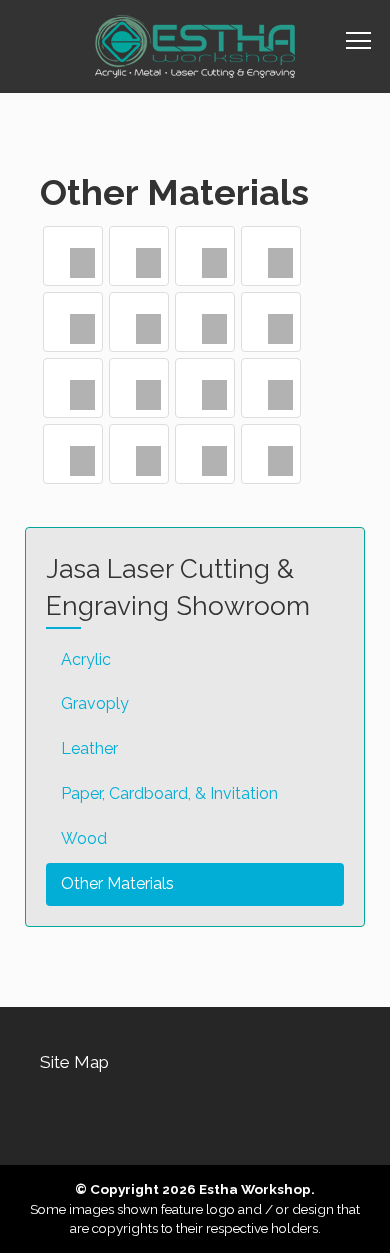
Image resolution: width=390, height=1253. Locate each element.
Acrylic (86, 659)
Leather (89, 748)
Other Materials (117, 883)
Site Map (74, 1062)
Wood (84, 838)
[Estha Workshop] (195, 46)
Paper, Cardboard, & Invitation (169, 793)
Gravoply (95, 703)
